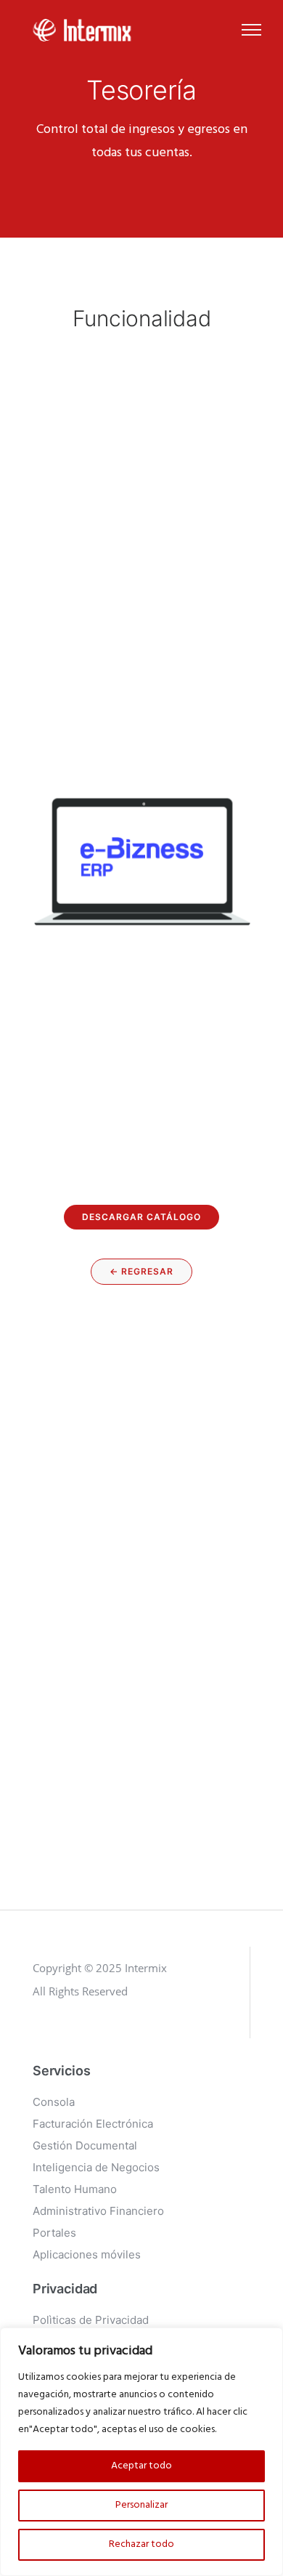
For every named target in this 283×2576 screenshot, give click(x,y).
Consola (54, 2102)
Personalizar (141, 2505)
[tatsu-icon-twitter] (109, 2032)
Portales (54, 2233)
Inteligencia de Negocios (96, 2167)
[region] (141, 2452)
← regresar (141, 1271)
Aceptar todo (141, 2466)
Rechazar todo (141, 2544)
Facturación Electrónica (93, 2124)
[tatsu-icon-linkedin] (87, 2032)
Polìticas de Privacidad (91, 2320)
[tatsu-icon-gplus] (39, 2032)
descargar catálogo (141, 1217)
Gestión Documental (85, 2145)
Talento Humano (75, 2189)
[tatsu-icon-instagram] (63, 2032)
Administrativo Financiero (98, 2211)
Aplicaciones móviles (87, 2254)
